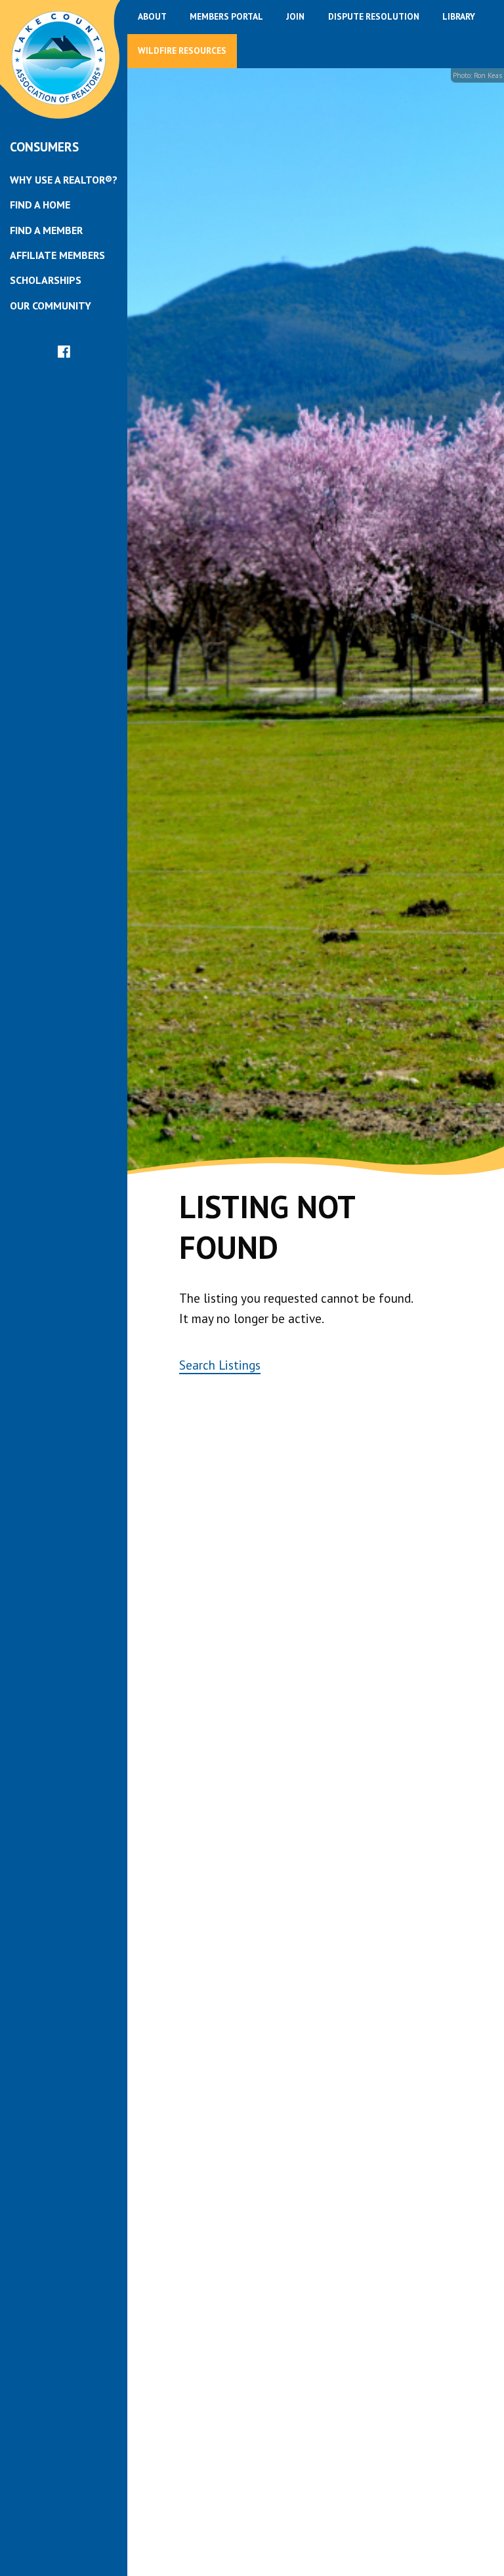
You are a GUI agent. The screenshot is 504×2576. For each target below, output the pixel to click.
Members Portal (226, 16)
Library (459, 16)
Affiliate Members (57, 255)
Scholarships (46, 280)
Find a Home (40, 205)
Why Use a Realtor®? (64, 180)
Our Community (51, 306)
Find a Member (46, 230)
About (152, 16)
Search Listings (220, 1365)
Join (295, 16)
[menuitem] (64, 180)
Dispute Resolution (374, 16)
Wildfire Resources (182, 50)
